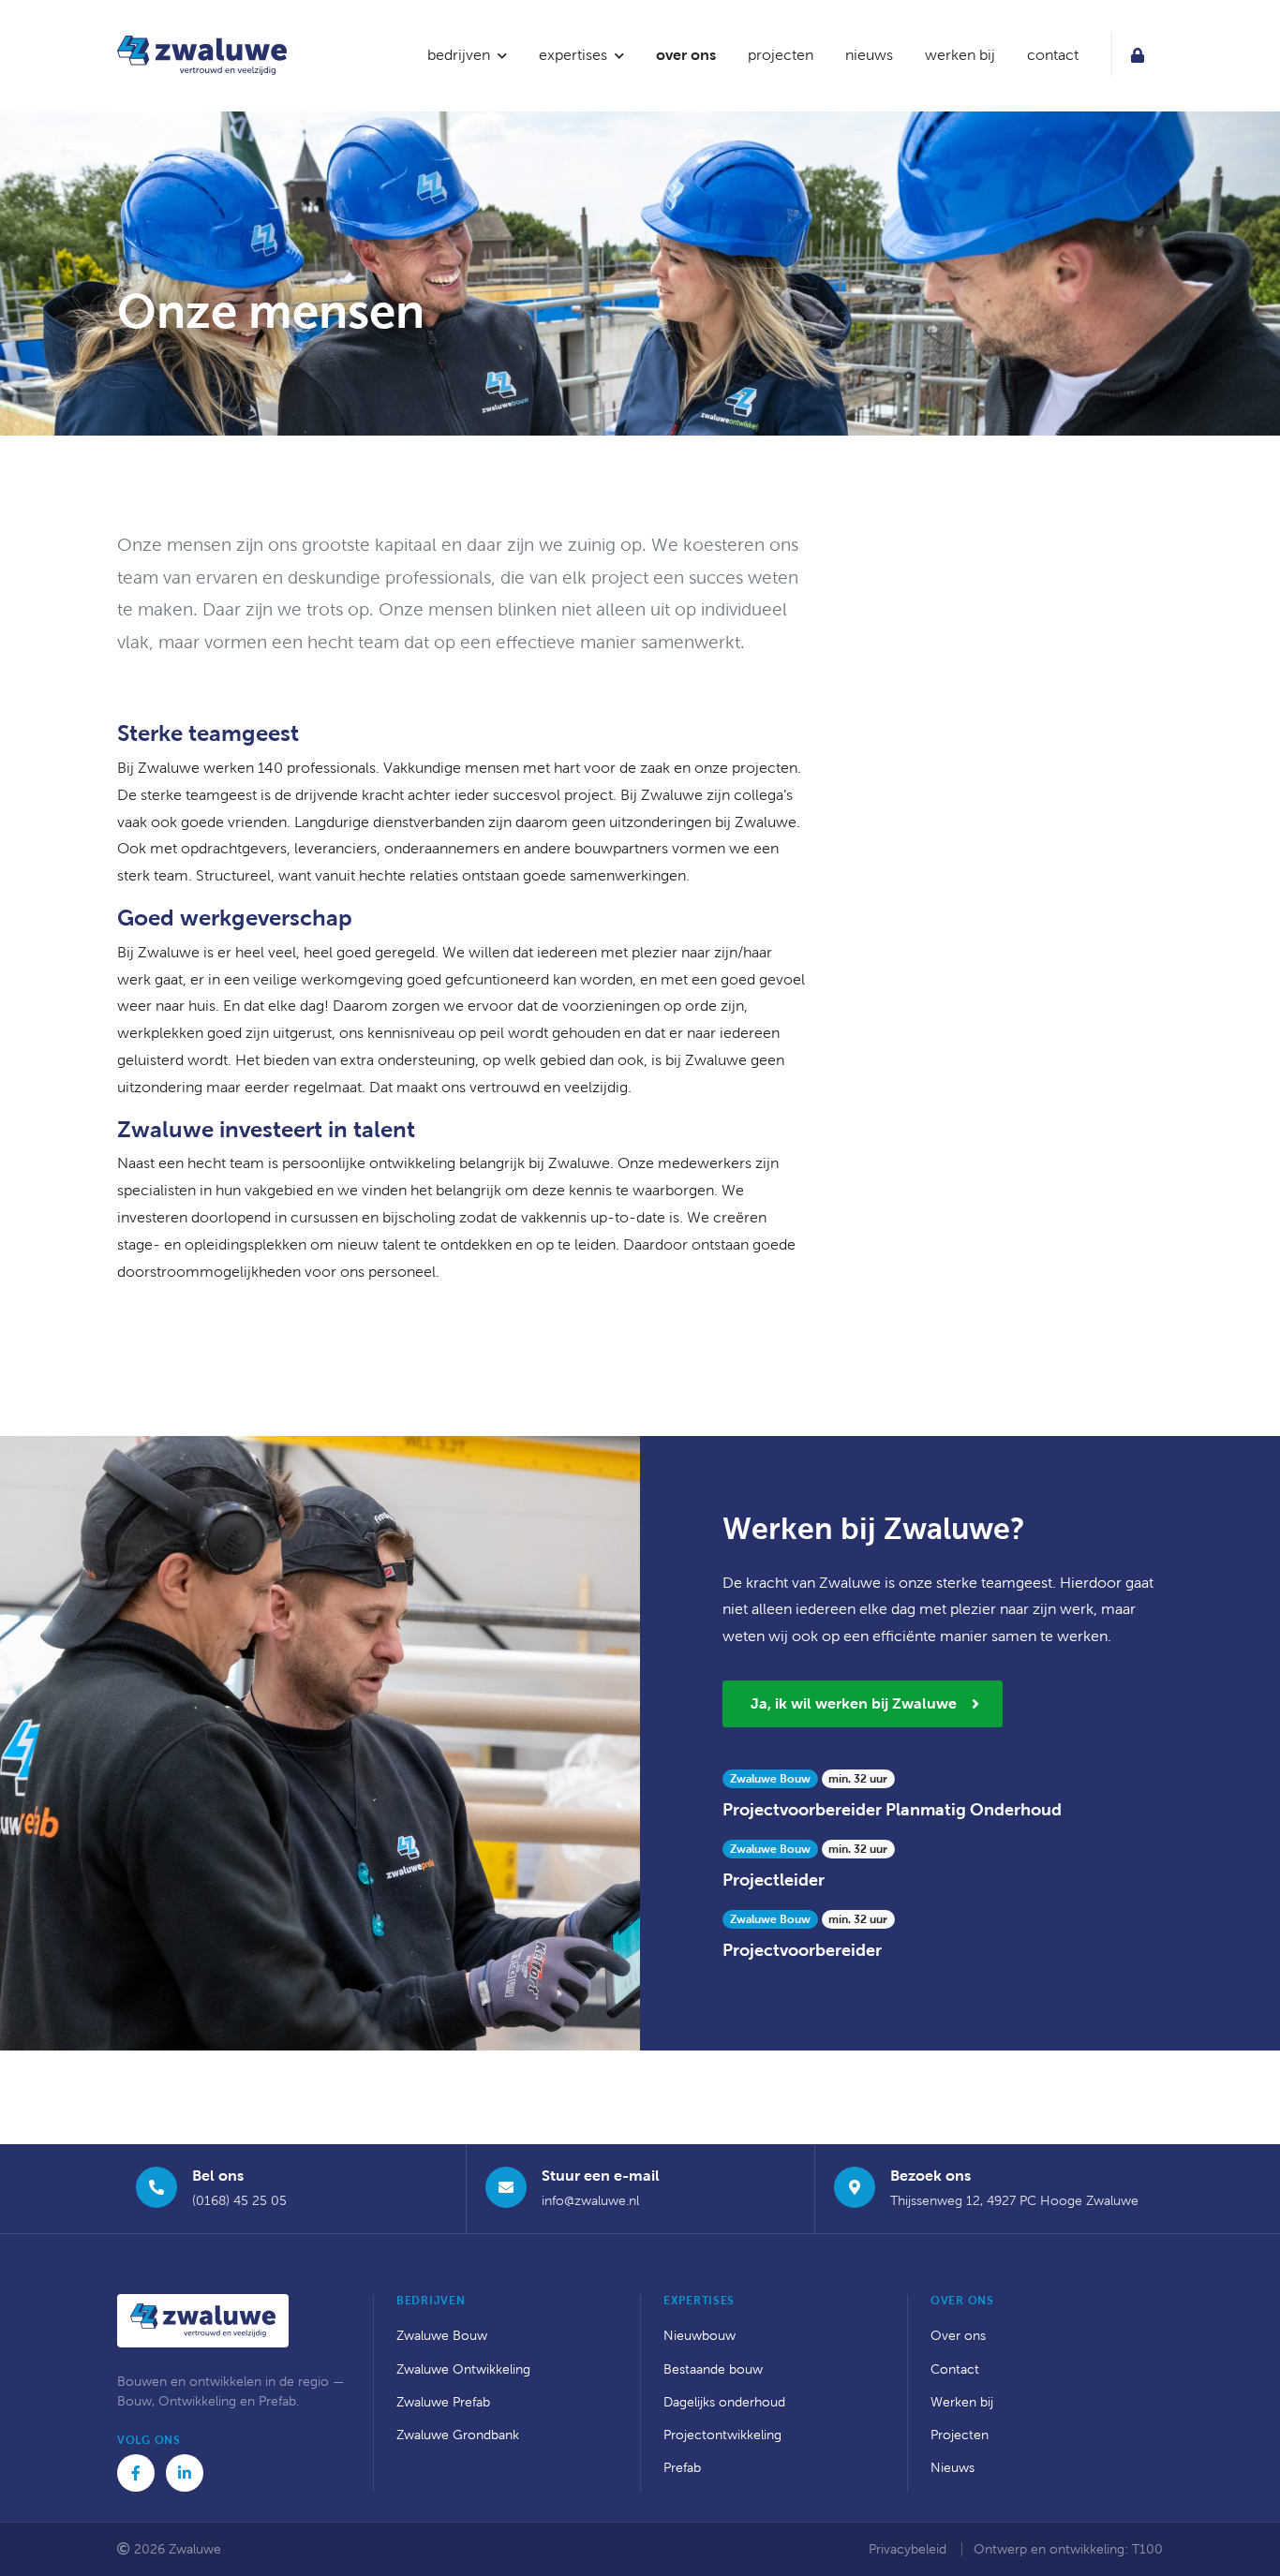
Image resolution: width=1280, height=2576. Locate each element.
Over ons (958, 2336)
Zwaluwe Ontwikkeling (463, 2369)
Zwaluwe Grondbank (458, 2435)
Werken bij (962, 2402)
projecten (781, 55)
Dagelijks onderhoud (724, 2402)
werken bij (960, 55)
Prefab (682, 2468)
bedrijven (459, 55)
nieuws (869, 55)
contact (1053, 55)
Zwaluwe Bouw (442, 2336)
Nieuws (953, 2468)
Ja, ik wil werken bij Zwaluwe (854, 1703)
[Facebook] (136, 2473)
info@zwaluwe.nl (590, 2201)
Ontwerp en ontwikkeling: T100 (1068, 2549)
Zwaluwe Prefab (443, 2402)
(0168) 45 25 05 (239, 2201)
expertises (573, 55)
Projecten (960, 2435)
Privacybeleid (909, 2549)
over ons (686, 55)
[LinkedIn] (185, 2473)
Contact (955, 2369)
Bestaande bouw (713, 2369)
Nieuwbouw (700, 2336)
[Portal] (1137, 55)
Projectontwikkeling (722, 2435)
